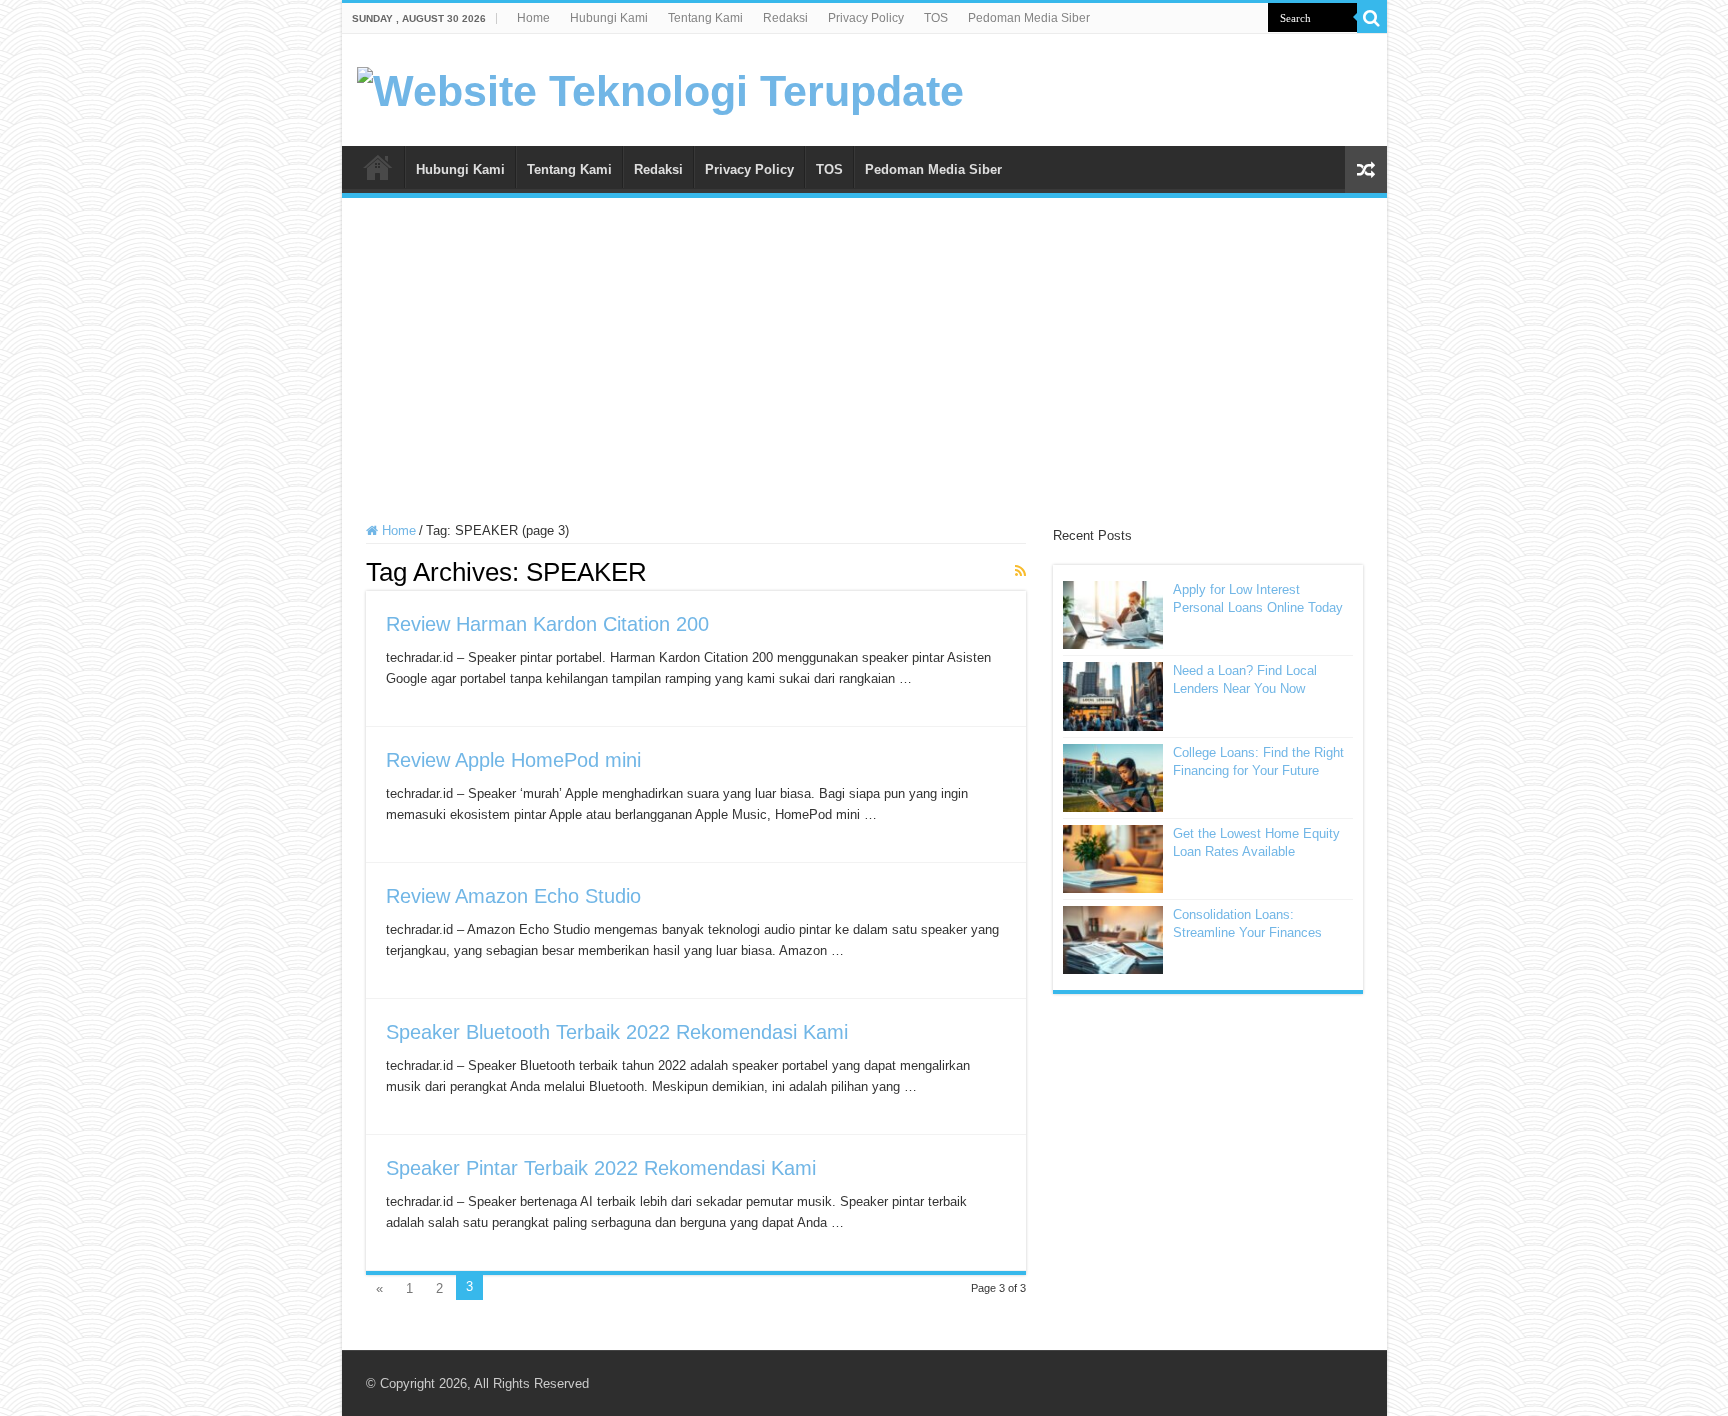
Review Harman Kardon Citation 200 (547, 624)
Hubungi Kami (609, 18)
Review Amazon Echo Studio (513, 896)
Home (533, 18)
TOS (936, 18)
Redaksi (785, 18)
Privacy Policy (866, 18)
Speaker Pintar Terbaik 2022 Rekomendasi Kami (601, 1168)
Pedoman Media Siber (1029, 18)
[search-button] (1372, 18)
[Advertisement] (864, 363)
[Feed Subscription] (1020, 571)
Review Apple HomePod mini (513, 760)
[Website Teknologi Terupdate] (660, 88)
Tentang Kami (705, 18)
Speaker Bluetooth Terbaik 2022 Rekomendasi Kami (617, 1032)
